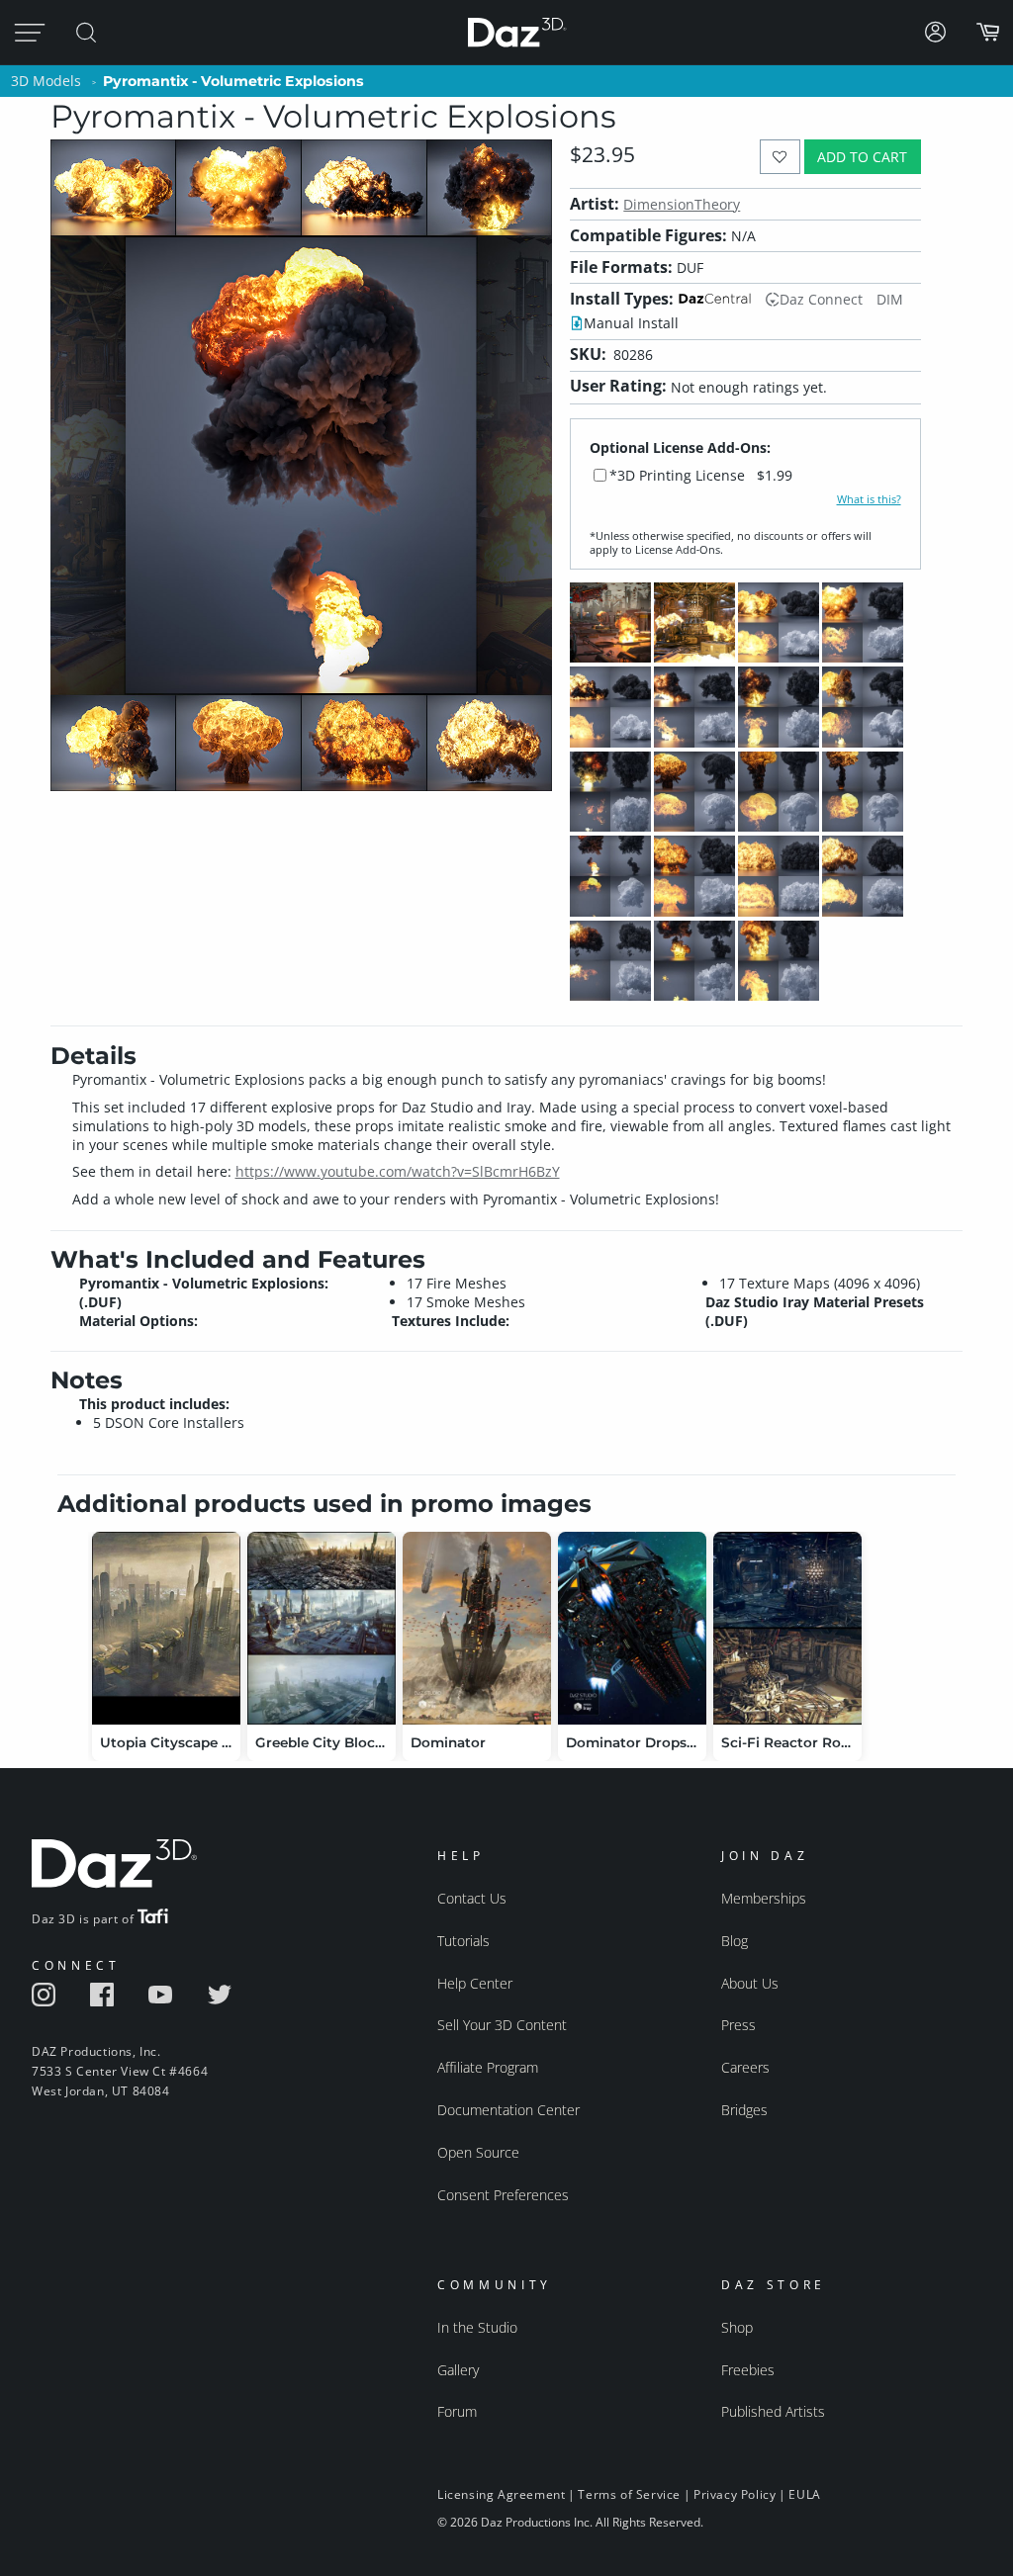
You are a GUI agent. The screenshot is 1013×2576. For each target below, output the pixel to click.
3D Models (46, 81)
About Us (750, 1983)
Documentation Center (508, 2110)
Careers (745, 2067)
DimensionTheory (682, 204)
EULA (804, 2494)
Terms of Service (629, 2494)
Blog (735, 1941)
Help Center (475, 1983)
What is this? (869, 499)
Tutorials (463, 1941)
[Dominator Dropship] (632, 1628)
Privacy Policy (735, 2494)
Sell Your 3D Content (502, 2025)
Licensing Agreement (501, 2494)
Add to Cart (862, 157)
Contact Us (472, 1898)
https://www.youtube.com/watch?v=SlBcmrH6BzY (398, 1171)
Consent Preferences (503, 2195)
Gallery (458, 2370)
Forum (457, 2411)
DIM (890, 299)
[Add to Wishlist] (780, 157)
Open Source (478, 2152)
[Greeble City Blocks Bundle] (322, 1628)
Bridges (744, 2110)
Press (738, 2025)
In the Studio (477, 2327)
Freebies (748, 2370)
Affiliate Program (488, 2067)
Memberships (764, 1898)
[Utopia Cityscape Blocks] (166, 1628)
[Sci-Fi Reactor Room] (787, 1628)
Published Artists (773, 2411)
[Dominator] (477, 1628)
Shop (737, 2327)
